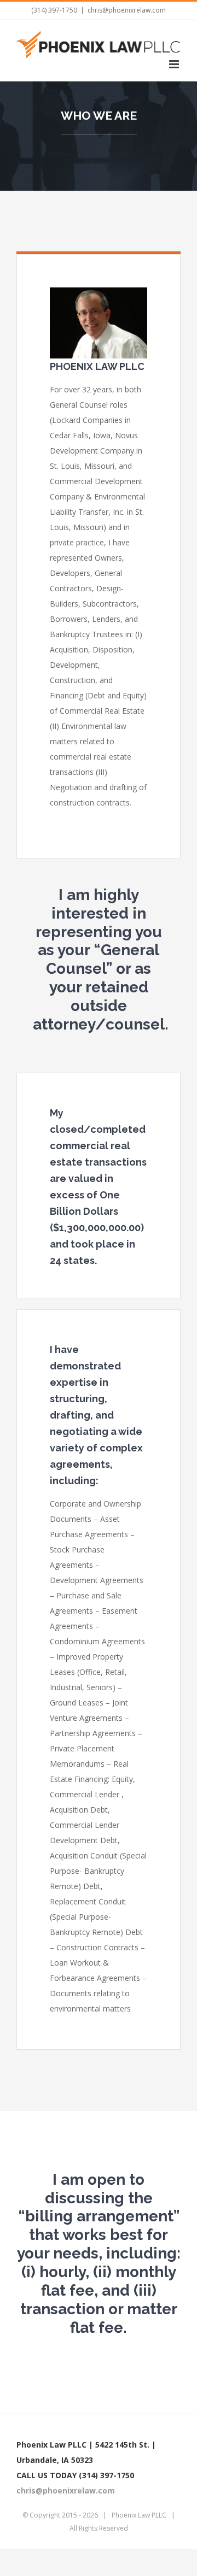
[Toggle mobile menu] (175, 64)
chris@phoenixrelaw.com (127, 10)
